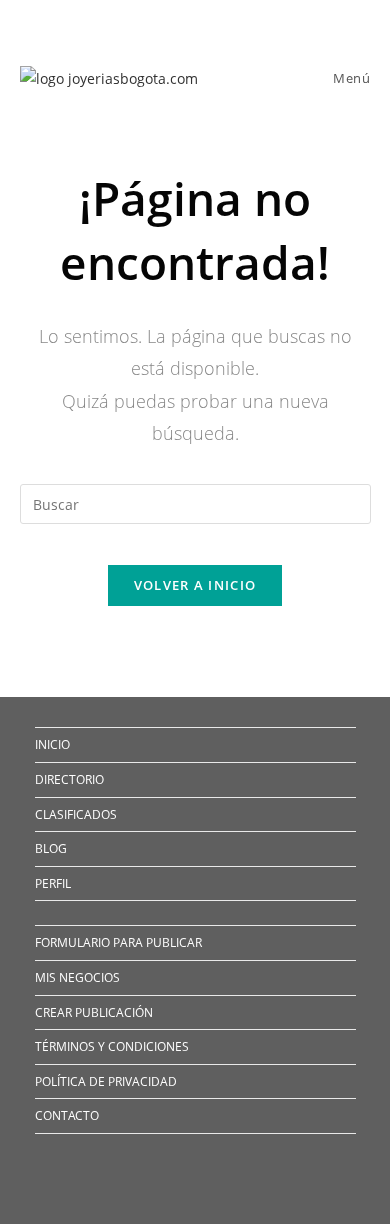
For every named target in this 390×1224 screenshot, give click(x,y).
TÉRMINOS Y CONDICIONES (112, 1046)
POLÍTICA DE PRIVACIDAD (106, 1081)
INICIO (52, 744)
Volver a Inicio (195, 585)
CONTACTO (67, 1115)
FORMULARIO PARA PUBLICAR (118, 942)
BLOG (51, 848)
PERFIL (53, 883)
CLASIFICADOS (76, 814)
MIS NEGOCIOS (77, 977)
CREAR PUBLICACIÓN (94, 1012)
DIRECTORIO (69, 779)
